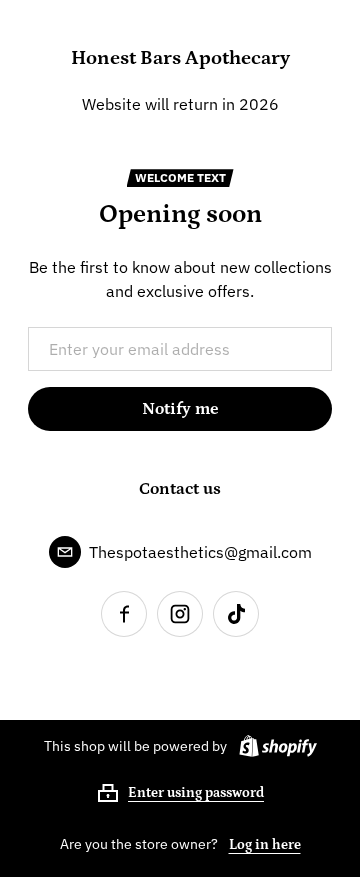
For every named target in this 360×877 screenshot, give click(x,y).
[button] (180, 793)
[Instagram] (180, 614)
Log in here (265, 845)
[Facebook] (124, 614)
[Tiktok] (236, 614)
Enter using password (196, 793)
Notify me (180, 409)
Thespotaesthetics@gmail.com (200, 552)
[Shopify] (274, 746)
